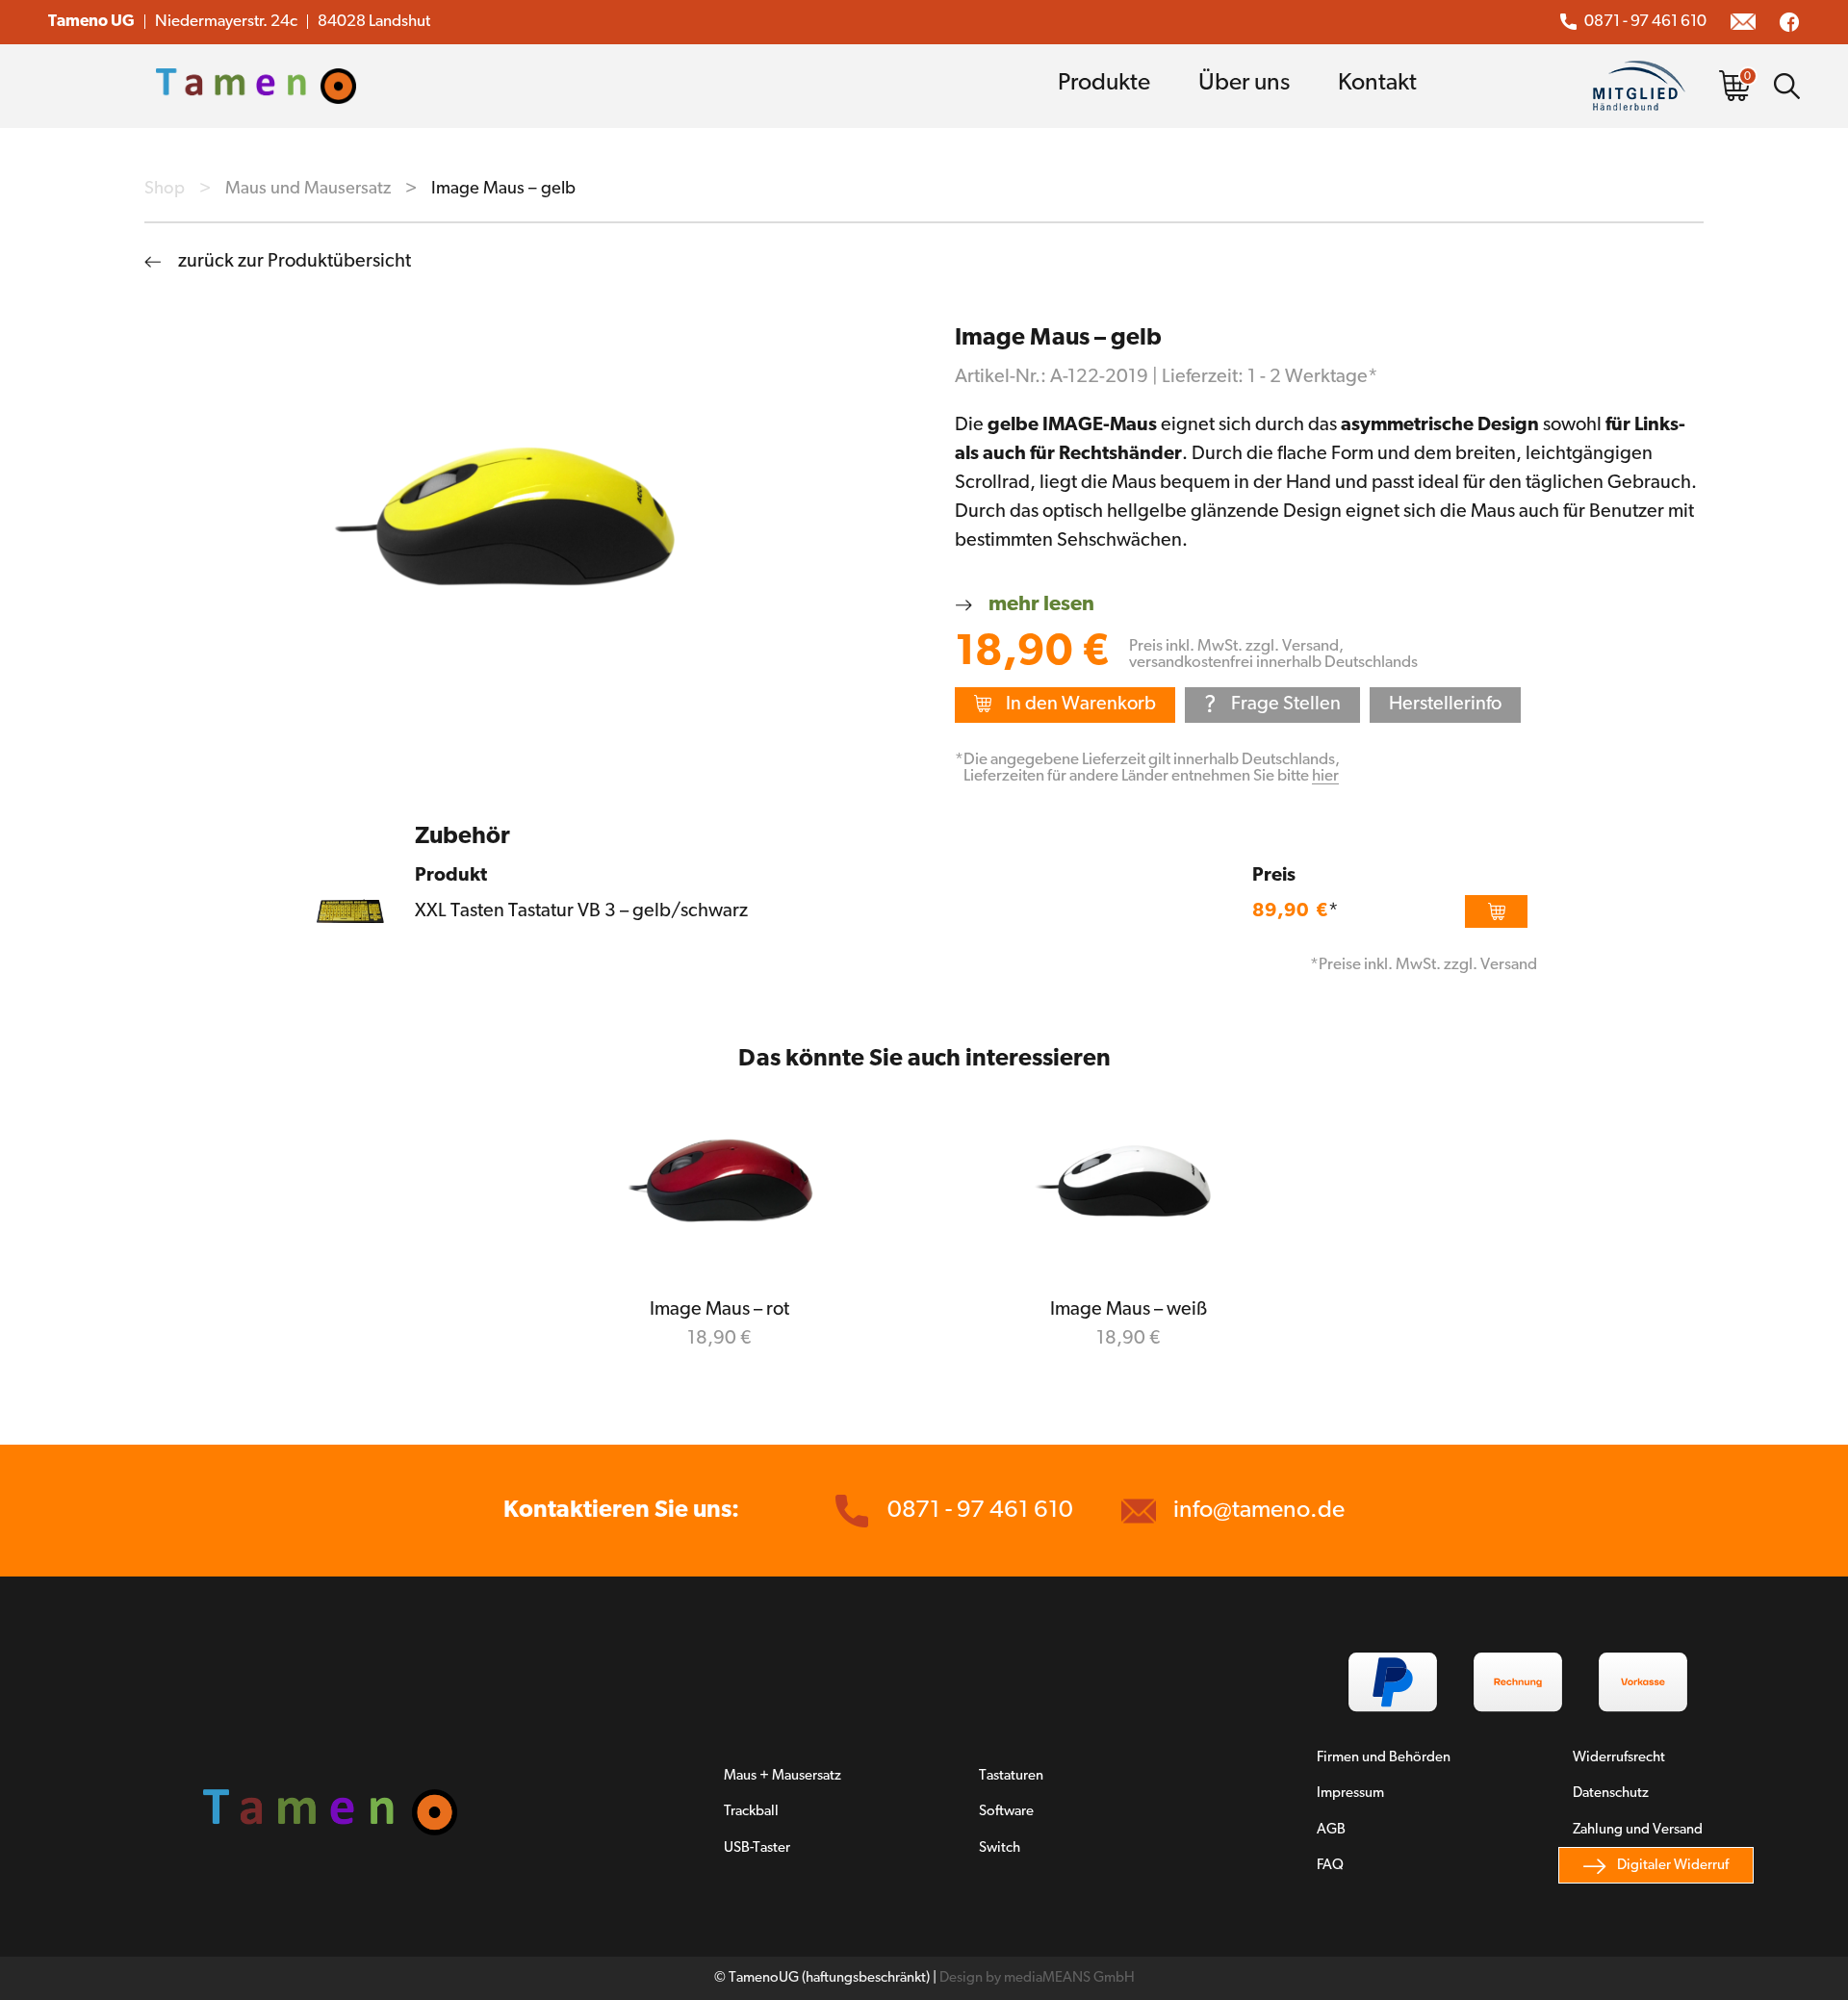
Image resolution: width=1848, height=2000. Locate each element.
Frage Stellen (1272, 706)
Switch (1000, 1848)
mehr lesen (1041, 605)
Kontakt (1377, 83)
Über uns (1244, 83)
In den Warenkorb (1081, 705)
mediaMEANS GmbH (1069, 1978)
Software (1006, 1812)
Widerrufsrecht (1619, 1758)
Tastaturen (1011, 1776)
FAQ (1330, 1866)
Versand (1310, 646)
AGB (1331, 1830)
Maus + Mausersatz (783, 1776)
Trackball (751, 1812)
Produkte (1104, 83)
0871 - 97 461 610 (1645, 22)
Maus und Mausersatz (308, 189)
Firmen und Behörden (1384, 1758)
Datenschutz (1611, 1794)
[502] (1496, 911)
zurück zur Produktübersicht (295, 262)
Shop (165, 189)
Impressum (1350, 1794)
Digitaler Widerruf (1673, 1866)
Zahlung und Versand (1638, 1830)
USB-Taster (757, 1848)
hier (1325, 776)
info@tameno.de (1259, 1511)
